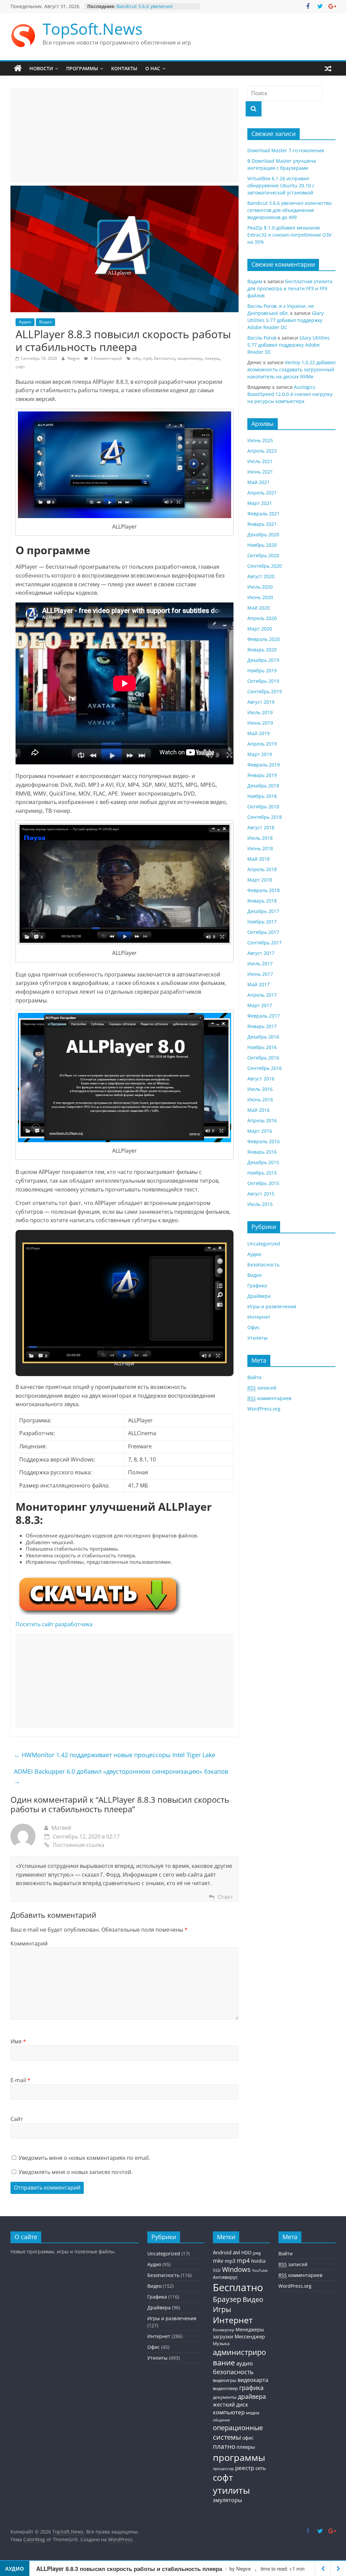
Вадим (255, 281)
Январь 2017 (262, 1026)
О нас (153, 68)
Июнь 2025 (260, 440)
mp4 (147, 358)
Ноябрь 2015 (262, 1173)
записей (262, 1388)
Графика (257, 1285)
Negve (74, 358)
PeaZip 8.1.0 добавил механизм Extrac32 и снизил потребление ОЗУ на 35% (290, 235)
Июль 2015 (260, 1204)
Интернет (259, 1317)
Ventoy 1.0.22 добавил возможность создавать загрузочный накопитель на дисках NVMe (291, 369)
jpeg (257, 2253)
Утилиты (257, 1338)
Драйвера (259, 1296)
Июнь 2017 (260, 974)
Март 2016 (260, 1131)
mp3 (230, 2261)
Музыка (221, 2344)
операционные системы (238, 2432)
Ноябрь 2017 (262, 922)
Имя (18, 2041)
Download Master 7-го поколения (286, 150)
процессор (223, 2468)
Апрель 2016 (262, 1120)
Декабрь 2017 (263, 911)
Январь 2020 (262, 650)
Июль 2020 (260, 587)
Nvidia (258, 2261)
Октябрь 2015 (263, 1183)
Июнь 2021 (260, 472)
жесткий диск (230, 2405)
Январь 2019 (262, 775)
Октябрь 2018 (263, 807)
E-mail (20, 2080)
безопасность (233, 2372)
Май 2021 (258, 482)
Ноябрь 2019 (262, 670)
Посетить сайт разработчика (54, 1624)
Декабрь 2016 (263, 1037)
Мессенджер (250, 2336)
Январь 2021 (262, 524)
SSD (217, 2270)
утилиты (231, 2490)
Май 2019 (258, 733)
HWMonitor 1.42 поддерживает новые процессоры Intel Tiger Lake (115, 1755)
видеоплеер (190, 358)
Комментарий (29, 1943)
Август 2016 (261, 1079)
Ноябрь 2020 (262, 545)
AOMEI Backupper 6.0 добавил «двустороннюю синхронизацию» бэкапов (121, 1776)
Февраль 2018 (264, 890)
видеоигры (225, 2380)
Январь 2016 (262, 1152)
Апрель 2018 (262, 869)
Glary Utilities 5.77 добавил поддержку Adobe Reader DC (286, 320)
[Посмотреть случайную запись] (328, 69)
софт (20, 367)
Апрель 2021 (262, 493)
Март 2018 (260, 880)
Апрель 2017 (262, 995)
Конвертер (224, 2330)
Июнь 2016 (260, 1099)
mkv (136, 358)
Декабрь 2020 (263, 534)
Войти (254, 1377)
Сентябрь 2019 (265, 691)
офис (248, 2438)
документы (225, 2397)
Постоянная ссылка (79, 1845)
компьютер (229, 2412)
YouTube (260, 2271)
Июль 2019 (260, 712)
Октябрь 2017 (263, 932)
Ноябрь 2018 (262, 796)
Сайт (17, 2119)
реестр (245, 2468)
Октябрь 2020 (263, 555)
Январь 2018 (262, 901)
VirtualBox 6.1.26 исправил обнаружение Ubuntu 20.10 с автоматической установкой (281, 185)
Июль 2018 (260, 838)
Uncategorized (264, 1244)
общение (221, 2420)
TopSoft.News (93, 29)
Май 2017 (258, 984)
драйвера (252, 2396)
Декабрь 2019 (263, 660)
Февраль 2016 (264, 1141)
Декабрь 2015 (263, 1162)
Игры (222, 2309)
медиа (253, 2413)
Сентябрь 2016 (265, 1068)
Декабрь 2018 (263, 786)
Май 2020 (258, 608)
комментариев (269, 1398)
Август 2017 (261, 953)
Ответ (225, 1897)
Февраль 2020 (264, 639)
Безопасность (263, 1265)
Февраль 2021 (264, 514)
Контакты (124, 68)
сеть (261, 2468)
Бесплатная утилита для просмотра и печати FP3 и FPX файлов (290, 288)
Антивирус (225, 2277)
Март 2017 (260, 1005)
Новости (41, 68)
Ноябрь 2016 (262, 1047)
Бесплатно (165, 358)
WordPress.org (264, 1409)
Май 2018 (258, 859)
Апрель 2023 (262, 451)
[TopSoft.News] (18, 69)
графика (251, 2388)
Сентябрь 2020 (265, 566)
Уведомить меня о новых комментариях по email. (84, 2158)
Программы (82, 68)
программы (239, 2457)
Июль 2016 (260, 1089)
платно (224, 2446)
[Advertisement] (125, 136)
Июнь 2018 (260, 848)
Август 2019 (261, 702)
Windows (236, 2269)
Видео (45, 322)
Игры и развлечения (272, 1306)
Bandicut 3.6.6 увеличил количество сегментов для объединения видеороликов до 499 (289, 210)
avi (236, 2252)
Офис (254, 1327)
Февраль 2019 (264, 765)
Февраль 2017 (264, 1016)
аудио (244, 2363)
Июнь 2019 (260, 723)
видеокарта (253, 2380)
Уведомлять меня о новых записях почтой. (76, 2172)
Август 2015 (261, 1194)
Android (222, 2252)
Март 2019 (260, 754)
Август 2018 (261, 827)
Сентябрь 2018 (265, 817)
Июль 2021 (260, 461)
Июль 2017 (260, 963)
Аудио (25, 322)
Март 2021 (260, 503)
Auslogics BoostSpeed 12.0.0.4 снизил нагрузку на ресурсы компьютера (290, 394)
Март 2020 (260, 629)
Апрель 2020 (262, 618)
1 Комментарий (106, 358)
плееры (212, 358)
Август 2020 (261, 576)
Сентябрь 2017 (265, 943)
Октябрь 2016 (263, 1058)
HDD (246, 2253)
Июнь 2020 (260, 597)
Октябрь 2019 (263, 681)
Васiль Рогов (262, 338)
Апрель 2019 (262, 744)
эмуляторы (227, 2500)
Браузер (227, 2299)
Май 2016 (258, 1110)
